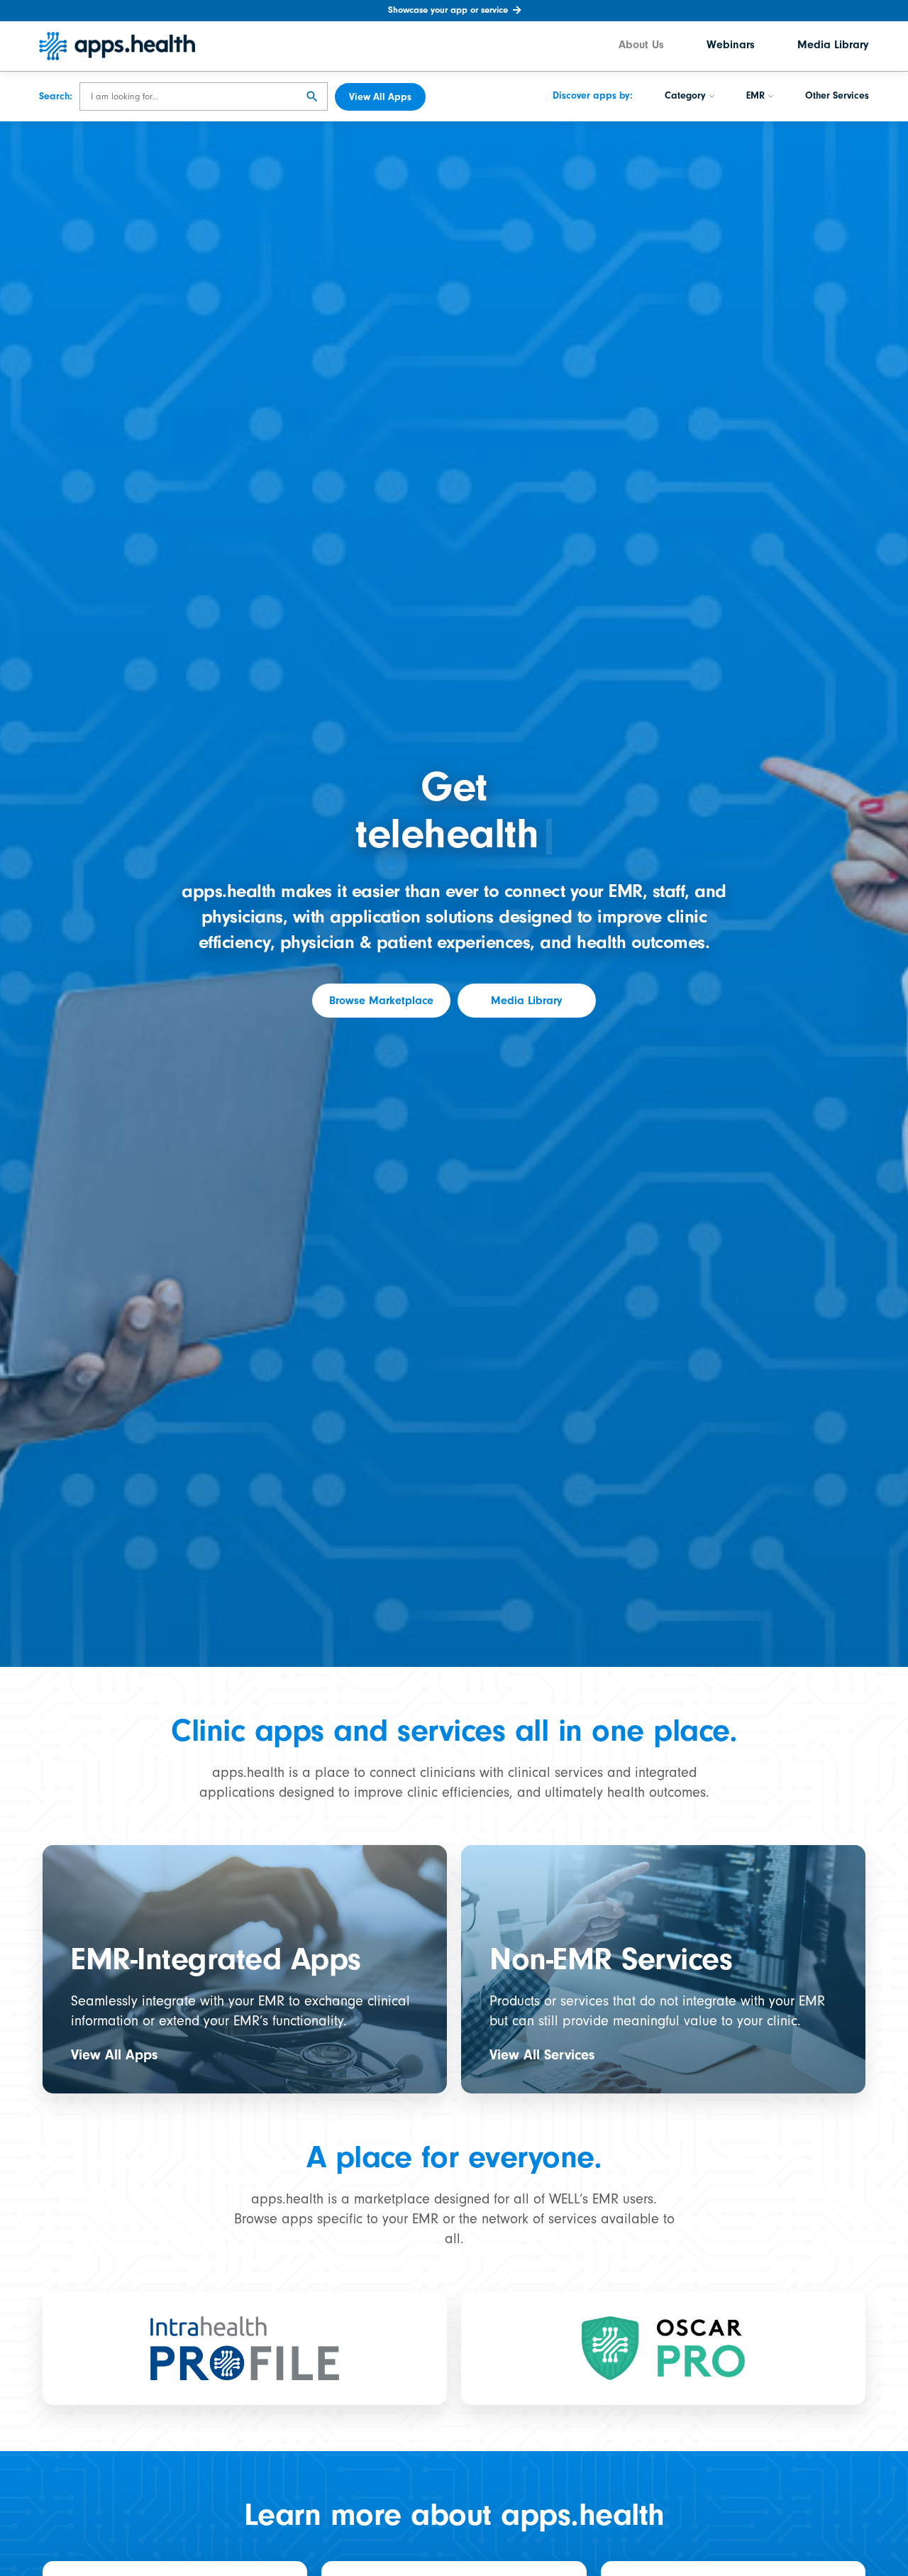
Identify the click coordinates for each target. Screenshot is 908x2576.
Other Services (837, 97)
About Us (641, 46)
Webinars (731, 46)
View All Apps (114, 2055)
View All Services (542, 2055)
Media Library (833, 46)
